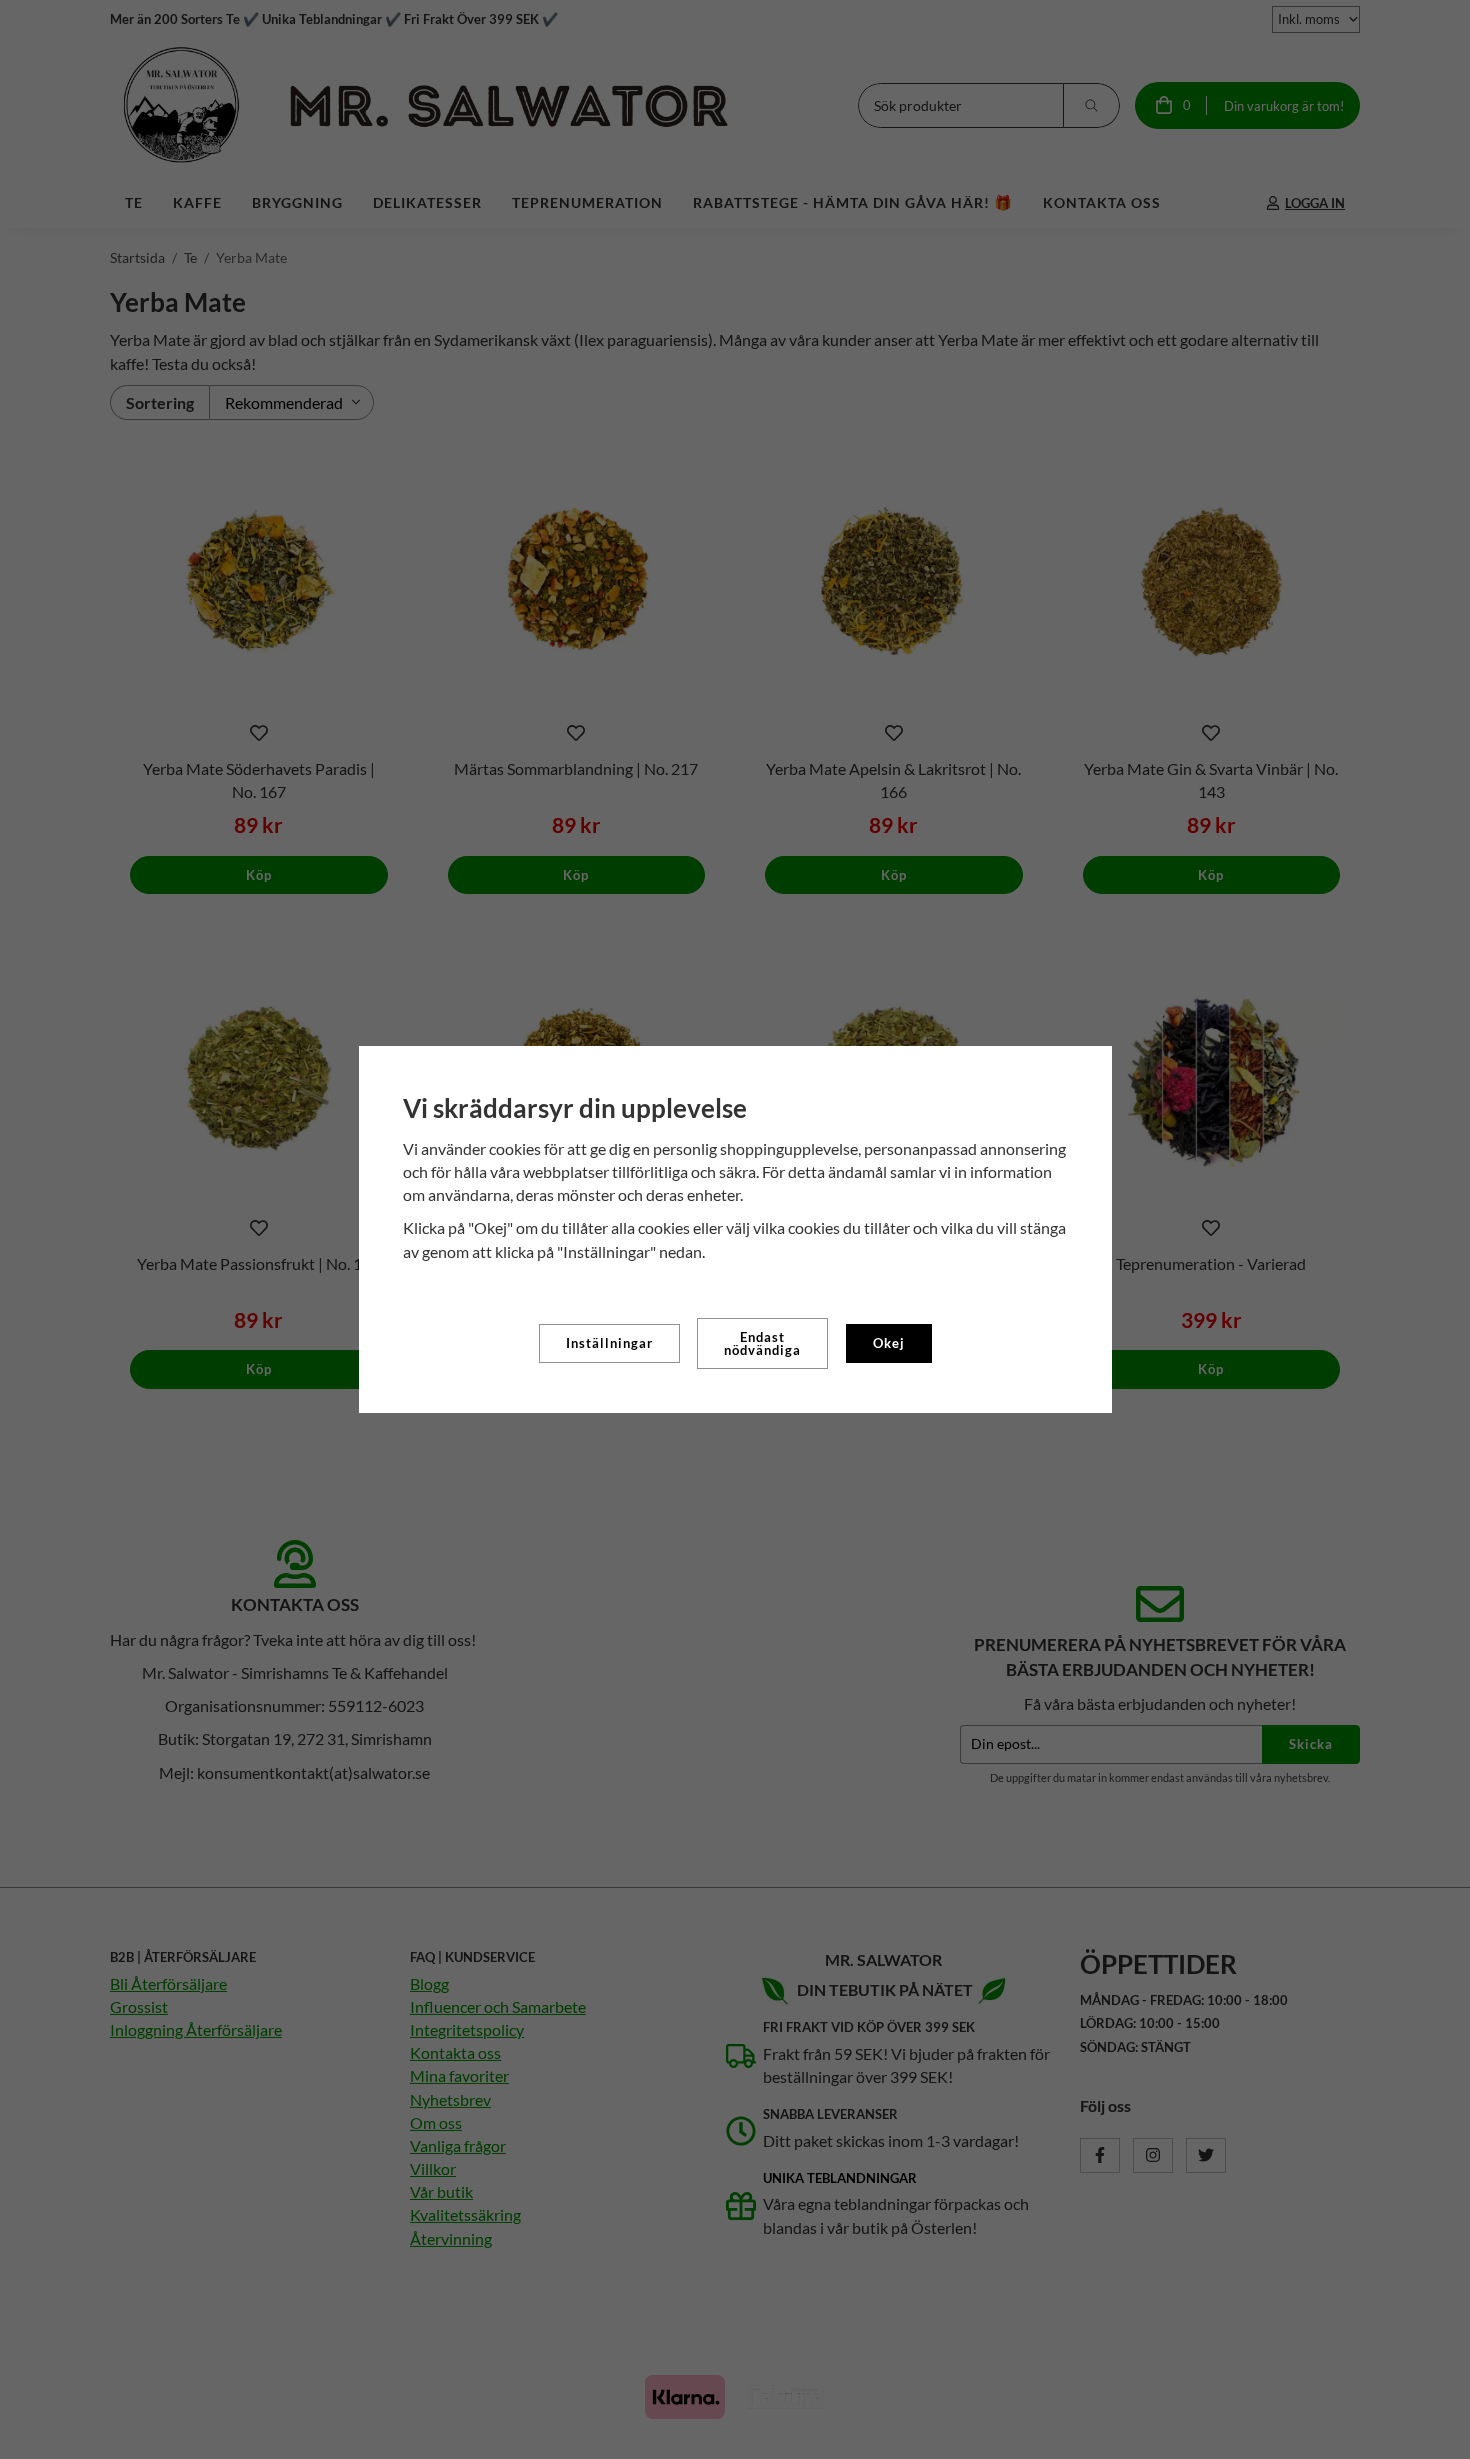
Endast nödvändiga (762, 1343)
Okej (889, 1343)
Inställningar (609, 1343)
